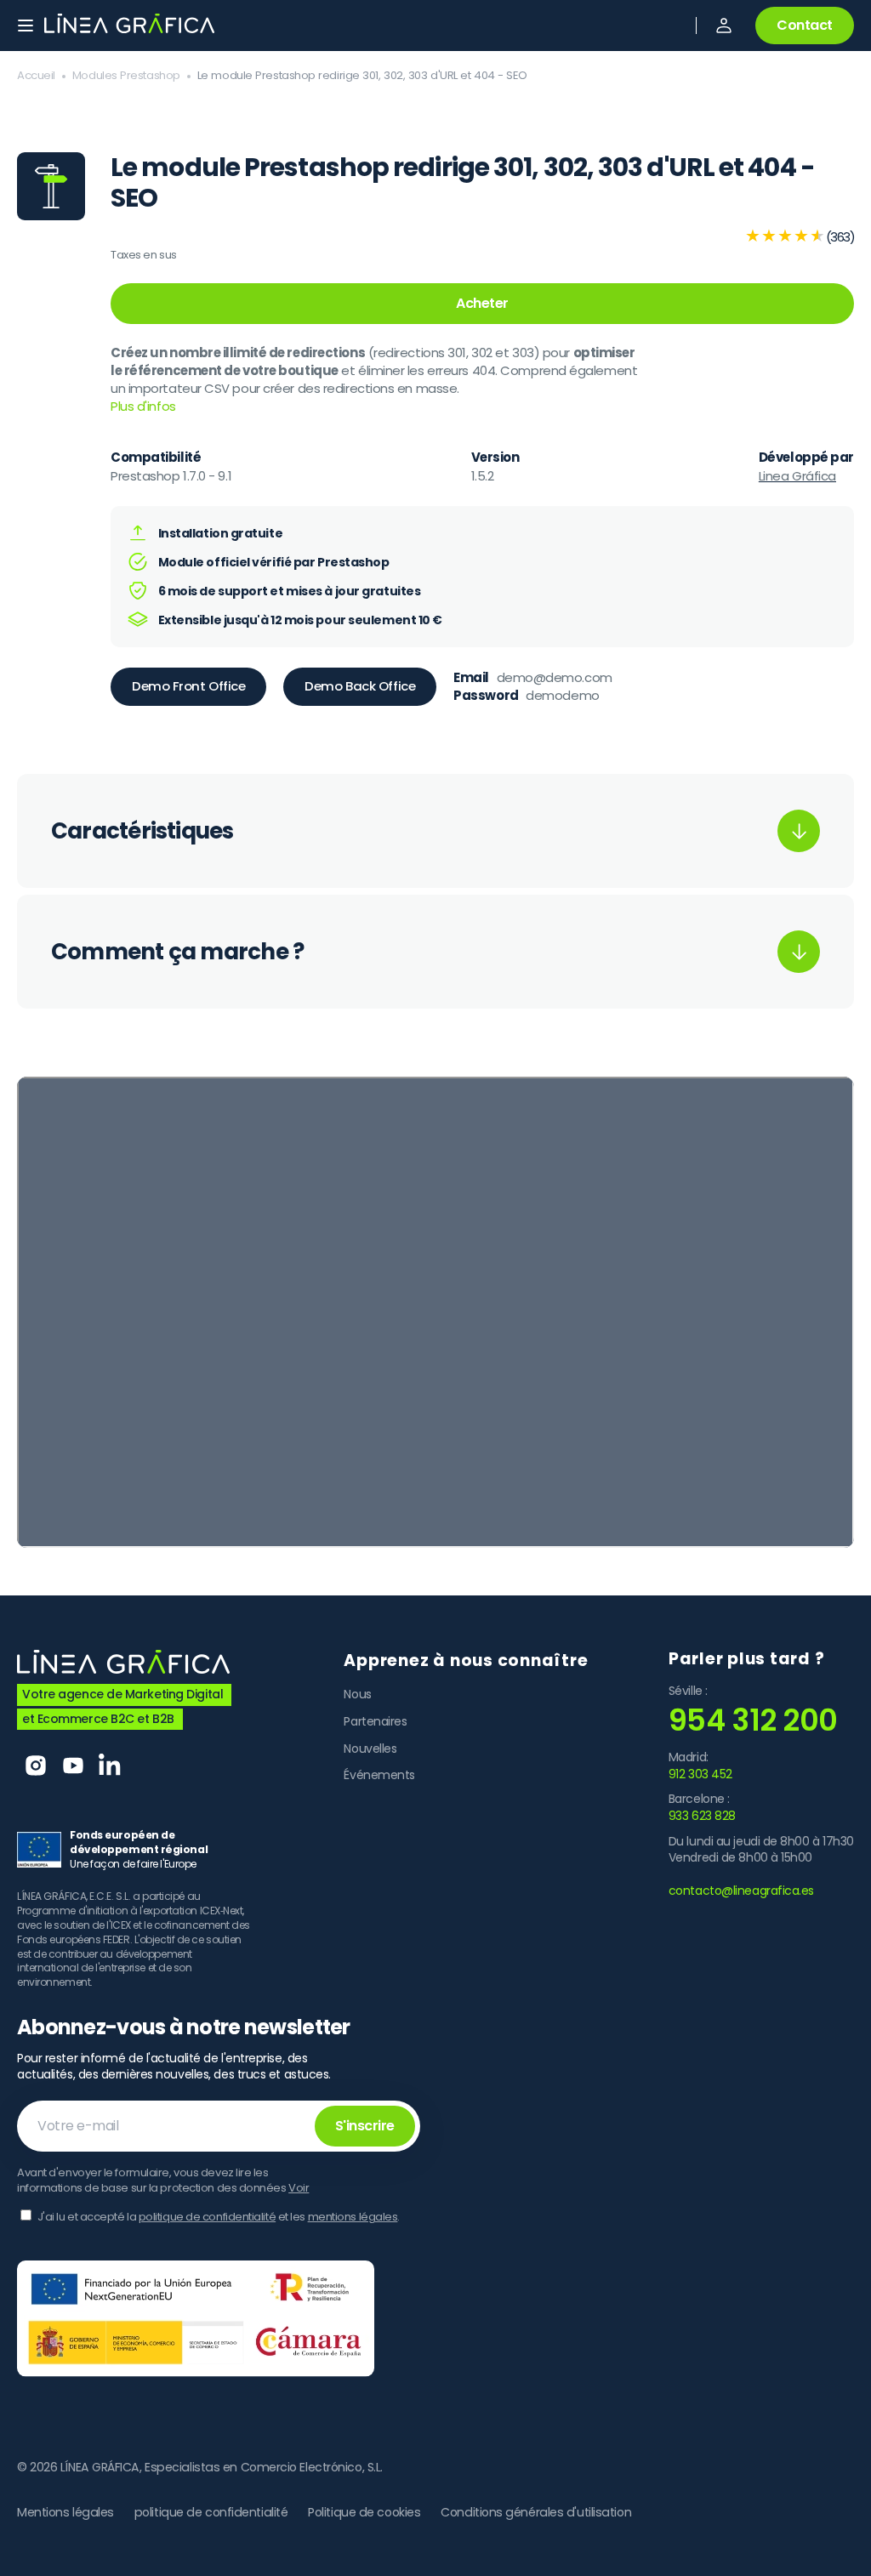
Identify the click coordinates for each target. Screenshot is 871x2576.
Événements (379, 1775)
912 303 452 (700, 1774)
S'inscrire (365, 2126)
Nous (357, 1695)
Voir (299, 2188)
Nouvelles (370, 1749)
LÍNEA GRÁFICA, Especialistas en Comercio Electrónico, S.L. (222, 2468)
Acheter (482, 303)
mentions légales (353, 2217)
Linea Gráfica (797, 476)
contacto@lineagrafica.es (741, 1891)
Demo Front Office (188, 686)
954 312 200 (753, 1720)
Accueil (36, 76)
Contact (805, 25)
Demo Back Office (360, 686)
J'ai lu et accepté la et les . (219, 2217)
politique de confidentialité (207, 2217)
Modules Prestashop (126, 76)
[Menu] (26, 26)
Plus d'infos (143, 406)
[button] (724, 26)
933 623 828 (702, 1816)
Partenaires (375, 1721)
